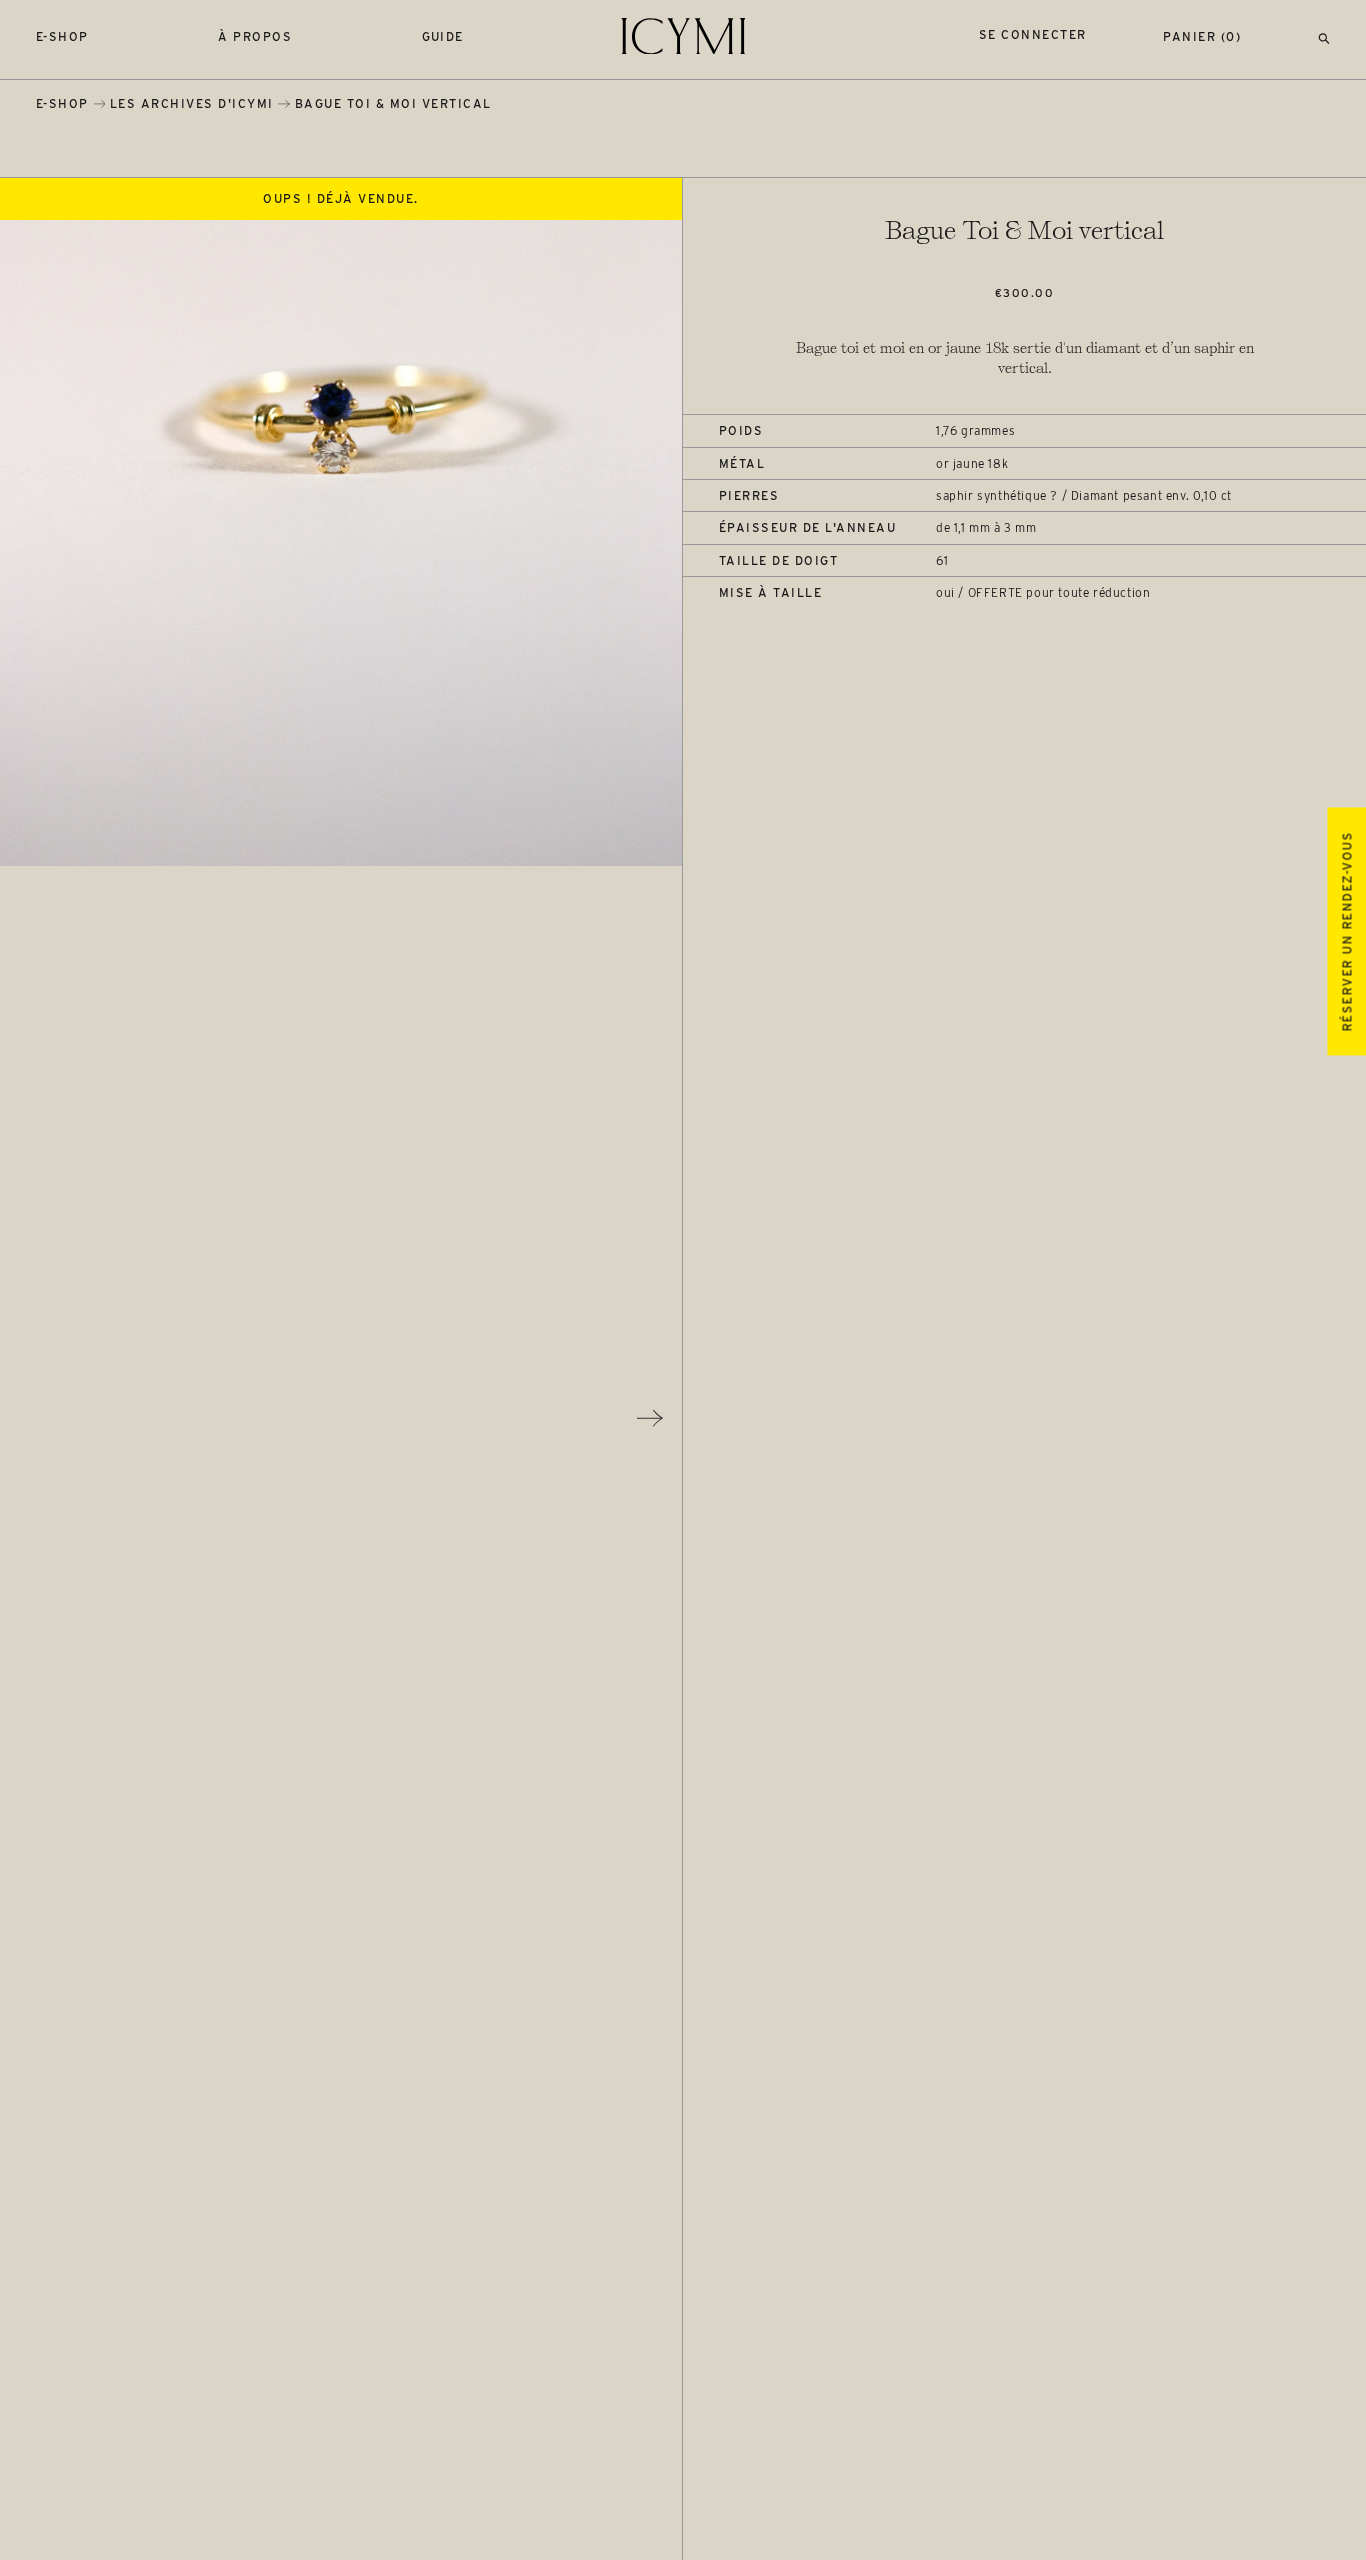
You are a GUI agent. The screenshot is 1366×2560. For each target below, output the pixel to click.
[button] (1324, 36)
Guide (443, 36)
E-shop (62, 36)
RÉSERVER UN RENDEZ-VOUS (1346, 931)
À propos (255, 36)
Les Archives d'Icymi (192, 103)
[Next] (650, 1418)
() (1202, 36)
